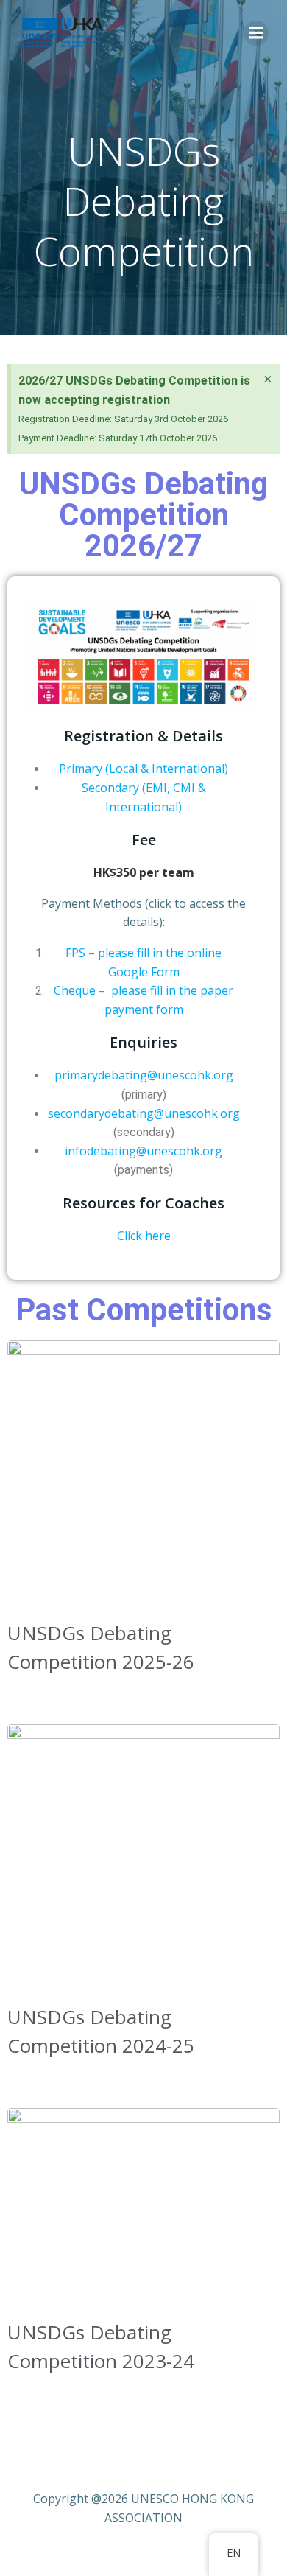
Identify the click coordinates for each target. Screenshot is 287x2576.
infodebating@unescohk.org (143, 1151)
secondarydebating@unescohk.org (144, 1113)
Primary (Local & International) (143, 769)
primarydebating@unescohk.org (144, 1075)
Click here (144, 1236)
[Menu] (256, 33)
